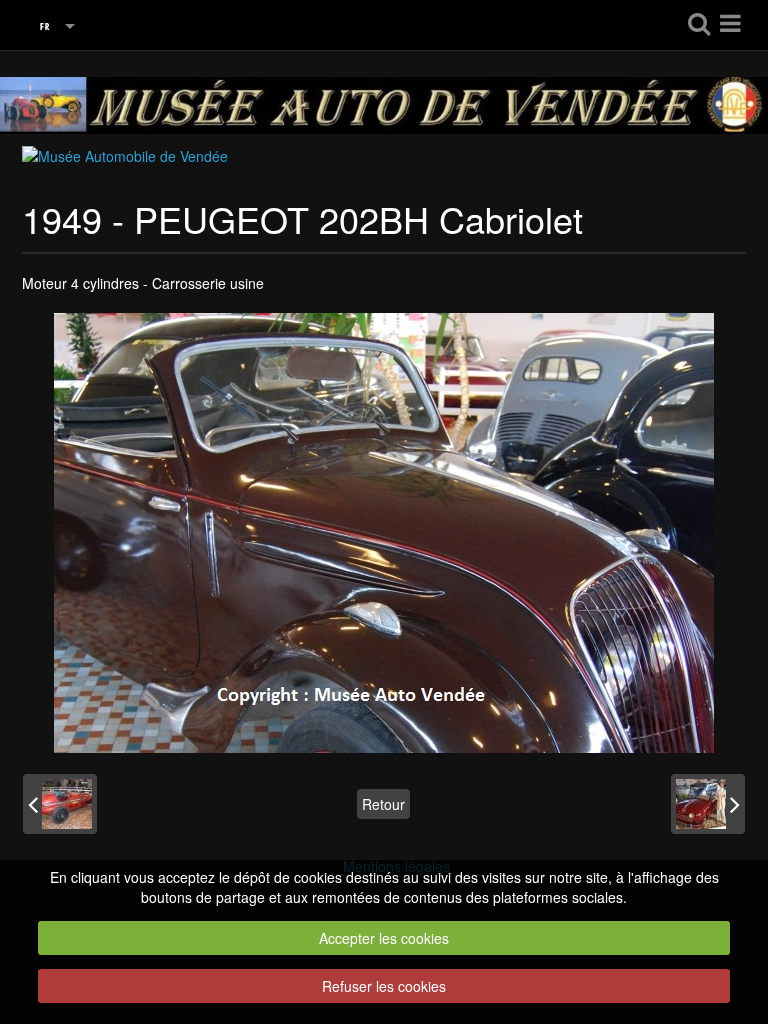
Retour (383, 804)
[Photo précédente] (60, 804)
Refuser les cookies (384, 986)
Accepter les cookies (384, 938)
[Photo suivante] (708, 804)
